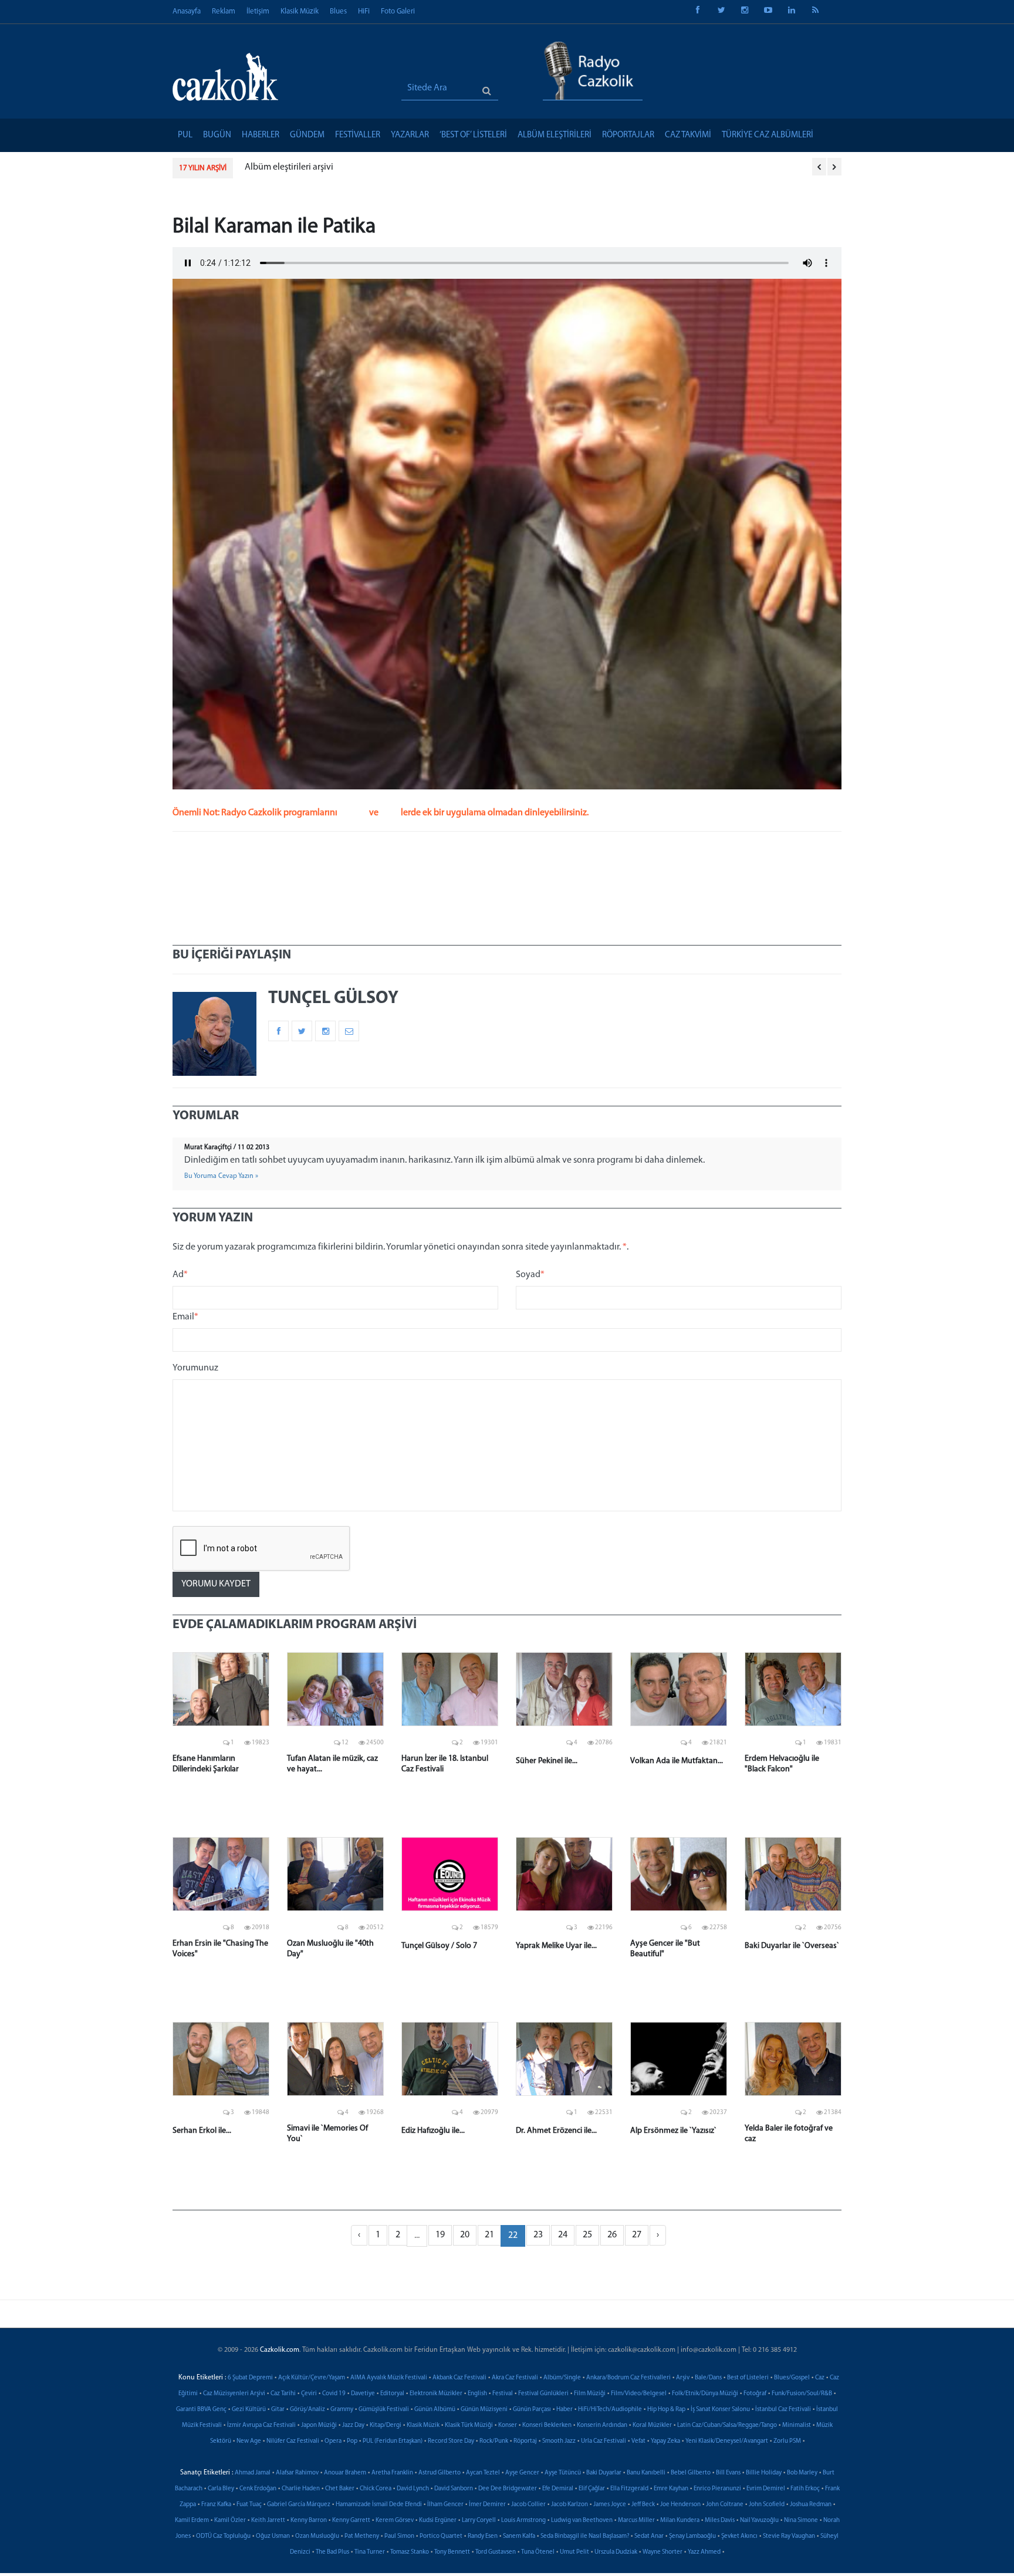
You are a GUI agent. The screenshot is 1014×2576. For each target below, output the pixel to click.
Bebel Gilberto (691, 2473)
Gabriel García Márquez (299, 2505)
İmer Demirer (487, 2505)
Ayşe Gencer (522, 2473)
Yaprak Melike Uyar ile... (556, 1946)
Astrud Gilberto (440, 2473)
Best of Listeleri (748, 2378)
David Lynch (413, 2489)
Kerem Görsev (395, 2521)
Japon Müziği (319, 2425)
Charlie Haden (301, 2489)
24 (563, 2235)
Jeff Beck (643, 2505)
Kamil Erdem (192, 2521)
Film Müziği (590, 2394)
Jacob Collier (528, 2505)
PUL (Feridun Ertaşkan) (393, 2441)
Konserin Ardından (602, 2425)
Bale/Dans (708, 2378)
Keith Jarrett (268, 2521)
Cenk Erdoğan (258, 2489)
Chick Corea (376, 2489)
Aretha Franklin (392, 2473)
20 (465, 2235)
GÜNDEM (307, 135)
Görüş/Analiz (307, 2410)
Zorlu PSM (787, 2441)
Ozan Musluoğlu (317, 2536)
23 (538, 2235)
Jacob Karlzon (569, 2505)
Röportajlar (628, 135)
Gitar (278, 2410)
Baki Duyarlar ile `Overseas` (792, 1946)
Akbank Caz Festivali (459, 2378)
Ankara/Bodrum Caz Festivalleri (628, 2378)
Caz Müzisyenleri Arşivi (234, 2394)
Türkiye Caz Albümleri (768, 135)
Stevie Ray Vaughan (789, 2536)
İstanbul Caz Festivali (783, 2410)
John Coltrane (725, 2505)
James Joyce (610, 2505)
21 (489, 2235)
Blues (338, 11)
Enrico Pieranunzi (717, 2489)
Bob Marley (802, 2473)
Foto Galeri (398, 11)
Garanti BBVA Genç (201, 2410)
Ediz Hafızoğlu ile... (433, 2131)
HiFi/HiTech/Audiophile (610, 2410)
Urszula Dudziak (616, 2552)
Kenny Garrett (351, 2521)
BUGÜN (217, 135)
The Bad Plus (332, 2552)
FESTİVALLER (358, 135)
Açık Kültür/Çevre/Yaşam (312, 2378)
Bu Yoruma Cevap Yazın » (221, 1176)
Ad (180, 1275)
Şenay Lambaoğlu (692, 2536)
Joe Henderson (680, 2505)
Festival (503, 2394)
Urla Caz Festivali (604, 2441)
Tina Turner (370, 2552)
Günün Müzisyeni (484, 2410)
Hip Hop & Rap (666, 2410)
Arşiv (683, 2378)
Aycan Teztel (483, 2473)
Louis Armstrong (523, 2521)
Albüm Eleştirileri (555, 135)
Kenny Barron (309, 2521)
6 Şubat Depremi (250, 2378)
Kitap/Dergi (386, 2425)
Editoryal (392, 2394)
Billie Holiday (764, 2473)
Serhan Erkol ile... (202, 2131)
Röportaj (525, 2441)
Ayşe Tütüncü (563, 2473)
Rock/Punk (494, 2441)
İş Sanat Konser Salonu (720, 2410)
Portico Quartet (441, 2536)
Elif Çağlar (592, 2489)
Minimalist (797, 2425)
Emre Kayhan (671, 2489)
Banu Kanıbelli (646, 2473)
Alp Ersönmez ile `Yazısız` (673, 2131)
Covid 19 (334, 2394)
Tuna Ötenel (538, 2552)
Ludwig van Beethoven (582, 2521)
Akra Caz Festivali (515, 2378)
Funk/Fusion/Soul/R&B (802, 2394)
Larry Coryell (479, 2521)
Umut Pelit (574, 2552)
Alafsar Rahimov (297, 2473)
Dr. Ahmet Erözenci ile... (556, 2131)
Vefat (638, 2441)
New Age (249, 2441)
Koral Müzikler (652, 2425)
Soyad (530, 1275)
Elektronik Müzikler (436, 2394)
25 (587, 2235)
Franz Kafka (216, 2505)
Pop (352, 2441)
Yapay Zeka (665, 2441)
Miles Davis (720, 2521)
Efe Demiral (558, 2489)
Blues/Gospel (792, 2378)
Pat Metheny (362, 2536)
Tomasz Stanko (410, 2552)
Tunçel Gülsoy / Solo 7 (439, 1946)
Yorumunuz (195, 1368)
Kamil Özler (230, 2521)
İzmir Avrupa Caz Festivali (261, 2425)
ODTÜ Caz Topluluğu (223, 2536)
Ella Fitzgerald (629, 2489)
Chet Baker (340, 2489)
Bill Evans (728, 2473)
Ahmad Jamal (253, 2473)
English (477, 2394)
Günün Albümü (435, 2410)
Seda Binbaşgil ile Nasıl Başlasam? (585, 2536)
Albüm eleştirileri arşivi (289, 167)
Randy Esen (483, 2536)
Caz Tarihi (283, 2394)
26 (612, 2235)
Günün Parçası (532, 2410)
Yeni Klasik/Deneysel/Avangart (727, 2441)
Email (185, 1317)
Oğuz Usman (273, 2536)
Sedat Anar (649, 2536)
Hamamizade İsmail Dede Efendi (379, 2505)
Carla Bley (221, 2489)
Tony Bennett (452, 2552)
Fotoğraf (755, 2394)
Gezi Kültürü (249, 2410)
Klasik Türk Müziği (469, 2425)
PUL (185, 135)
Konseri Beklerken (547, 2425)
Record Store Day (451, 2441)
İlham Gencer (445, 2505)
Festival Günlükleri (543, 2394)
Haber (565, 2410)
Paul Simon (399, 2536)
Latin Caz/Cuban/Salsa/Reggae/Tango (727, 2425)
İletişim (258, 11)
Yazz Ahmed (704, 2552)
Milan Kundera (680, 2521)
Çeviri (309, 2394)
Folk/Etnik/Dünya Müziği (705, 2394)
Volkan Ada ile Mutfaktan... (677, 1761)
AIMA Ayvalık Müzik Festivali (389, 2378)
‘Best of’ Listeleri (473, 135)
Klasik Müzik (300, 11)
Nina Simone (801, 2521)
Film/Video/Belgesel (639, 2394)
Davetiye (363, 2394)
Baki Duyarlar (604, 2473)
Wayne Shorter (663, 2552)
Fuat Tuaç (249, 2505)
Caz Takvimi (688, 135)
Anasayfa (187, 11)
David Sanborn (454, 2489)
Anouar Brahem (345, 2473)
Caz (820, 2378)
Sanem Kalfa (519, 2536)
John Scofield (767, 2505)
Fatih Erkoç (805, 2489)
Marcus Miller (636, 2521)
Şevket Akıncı (739, 2536)
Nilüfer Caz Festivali (293, 2441)
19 (440, 2235)
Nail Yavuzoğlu (759, 2521)
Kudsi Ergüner (438, 2521)
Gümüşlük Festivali (384, 2410)
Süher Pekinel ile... (547, 1761)
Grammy (342, 2410)
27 (637, 2235)
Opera (333, 2441)
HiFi (364, 11)
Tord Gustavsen (496, 2552)
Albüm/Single (562, 2378)
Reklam (224, 11)
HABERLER (261, 135)
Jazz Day (353, 2425)
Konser (508, 2425)
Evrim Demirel (766, 2489)
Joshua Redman (811, 2505)
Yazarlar (410, 135)
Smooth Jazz (559, 2441)
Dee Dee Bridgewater (508, 2489)
